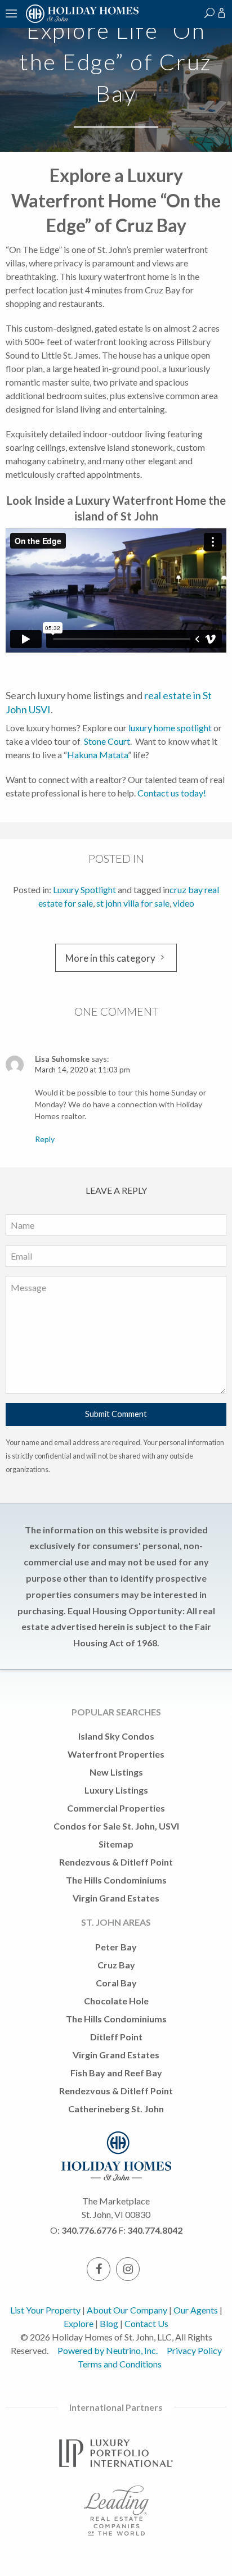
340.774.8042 (155, 2230)
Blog (109, 2323)
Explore (79, 2323)
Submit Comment (116, 1414)
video (184, 903)
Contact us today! (173, 793)
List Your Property (45, 2310)
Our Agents (196, 2310)
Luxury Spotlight (84, 889)
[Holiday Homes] (81, 21)
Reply (45, 1139)
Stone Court (107, 741)
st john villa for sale (133, 903)
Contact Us (146, 2323)
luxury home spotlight (170, 728)
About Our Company (127, 2310)
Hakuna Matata (97, 755)
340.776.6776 (89, 2230)
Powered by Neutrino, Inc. (108, 2350)
